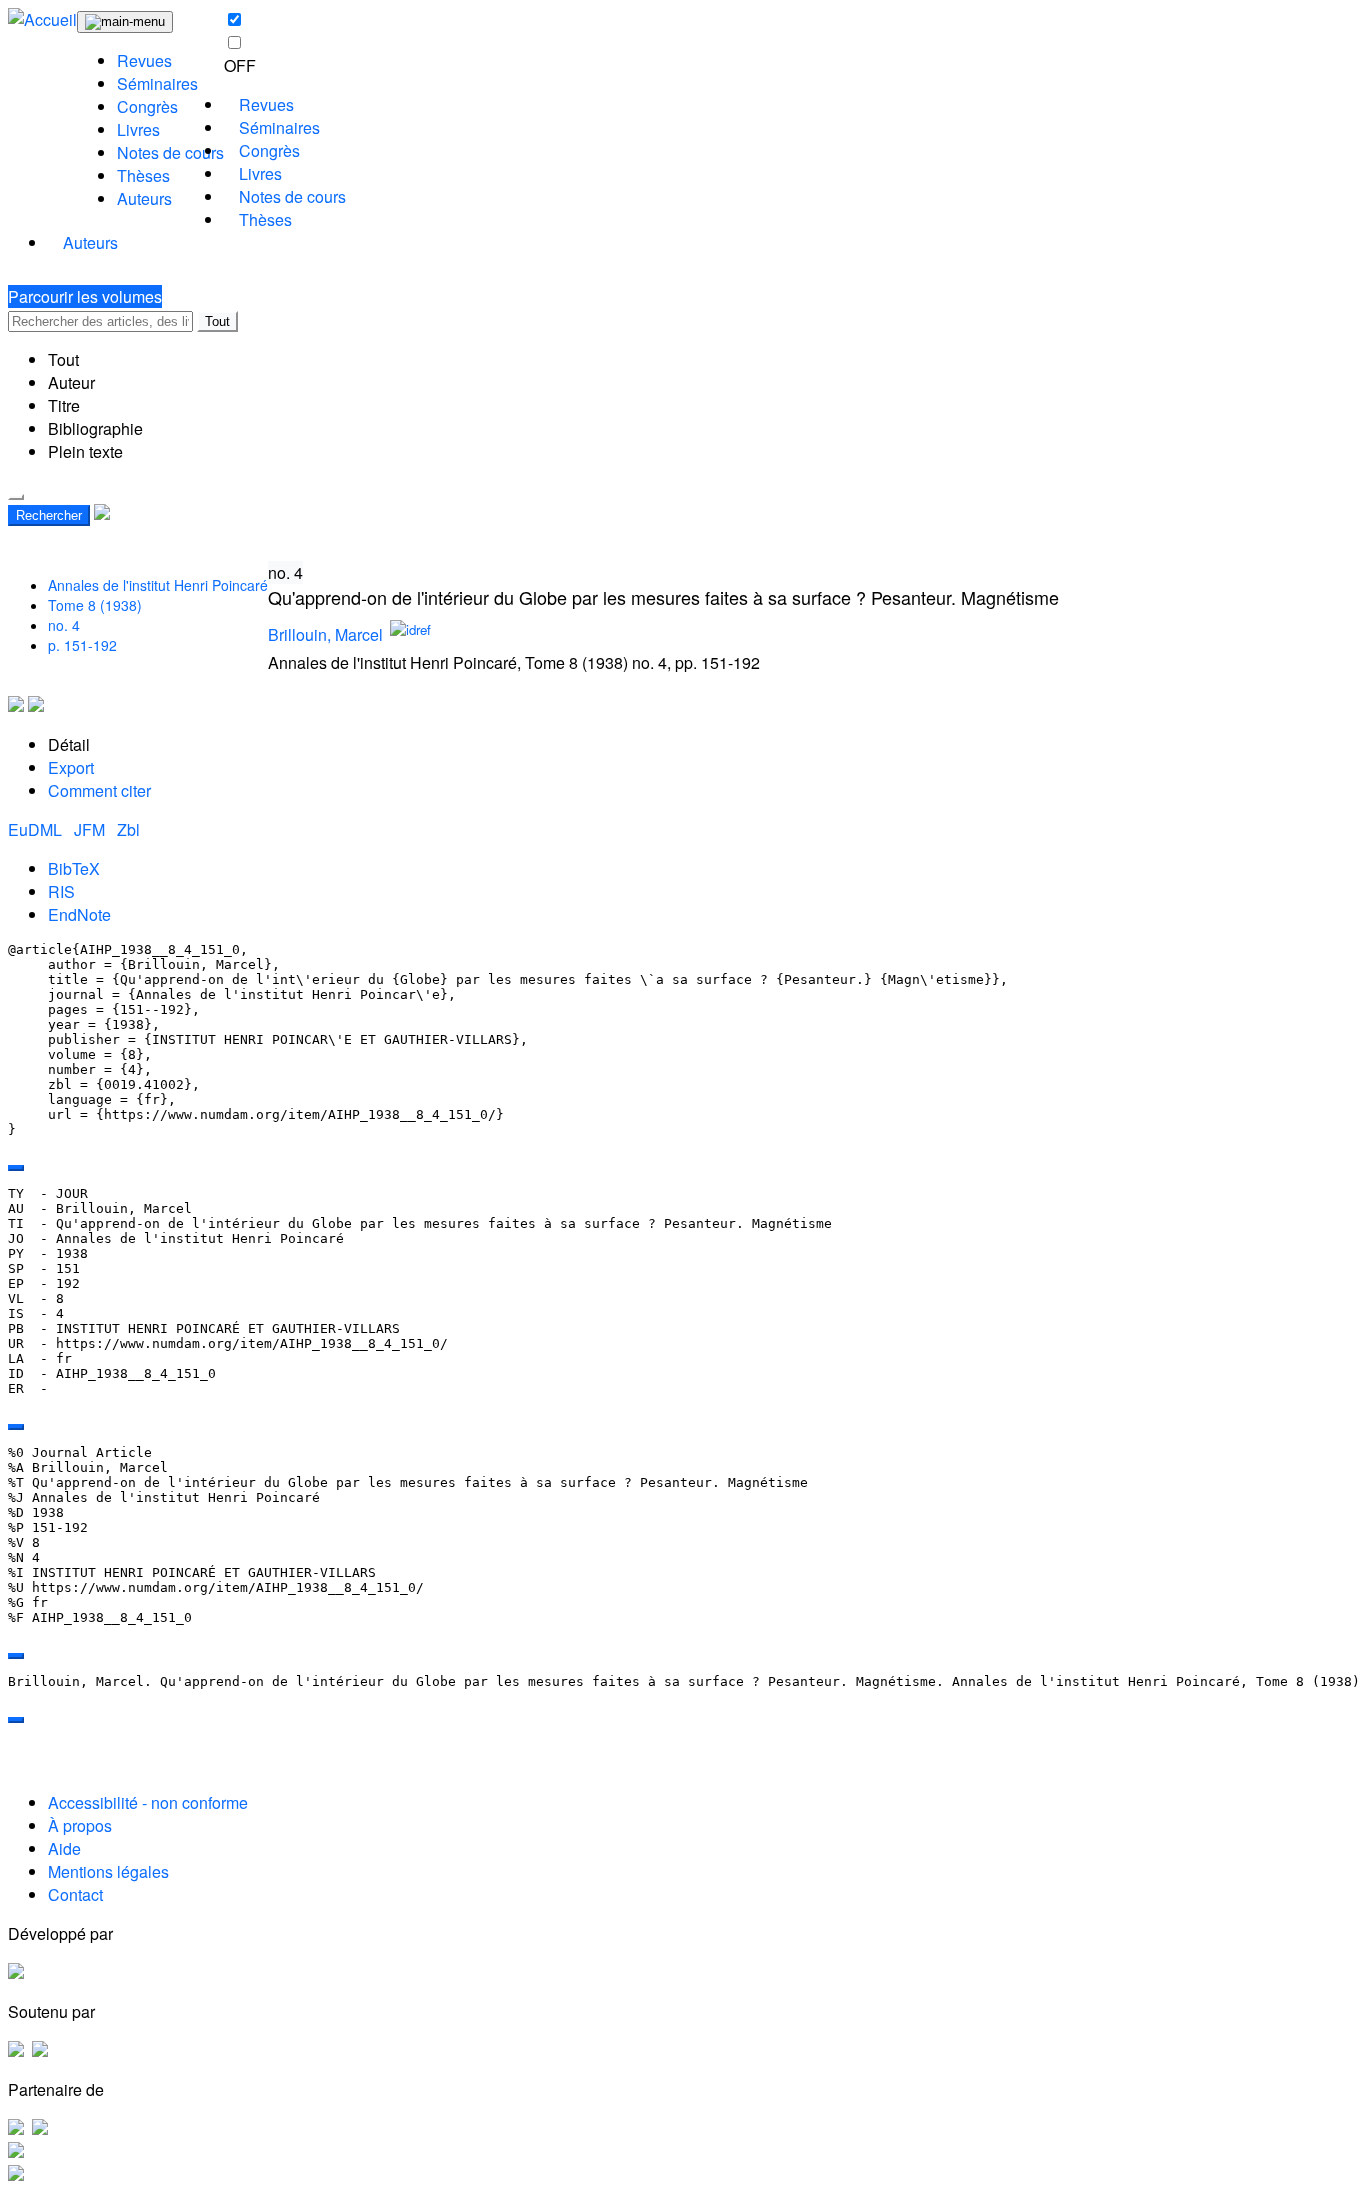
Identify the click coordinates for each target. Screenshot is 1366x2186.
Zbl (128, 829)
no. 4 (64, 625)
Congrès (147, 106)
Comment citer (99, 790)
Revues (144, 60)
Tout (217, 321)
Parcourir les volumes (85, 296)
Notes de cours (170, 152)
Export (71, 767)
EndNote (79, 914)
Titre (64, 405)
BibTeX (74, 868)
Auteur (71, 382)
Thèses (143, 175)
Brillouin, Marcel (325, 634)
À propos (80, 1825)
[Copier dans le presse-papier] (16, 1168)
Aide (64, 1848)
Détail (69, 744)
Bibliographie (95, 428)
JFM (91, 829)
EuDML (37, 829)
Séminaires (157, 83)
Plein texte (85, 451)
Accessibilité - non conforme (148, 1802)
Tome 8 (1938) (95, 605)
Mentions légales (108, 1871)
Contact (75, 1894)
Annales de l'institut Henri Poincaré (158, 585)
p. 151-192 (82, 645)
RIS (61, 891)
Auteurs (144, 198)
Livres (138, 129)
